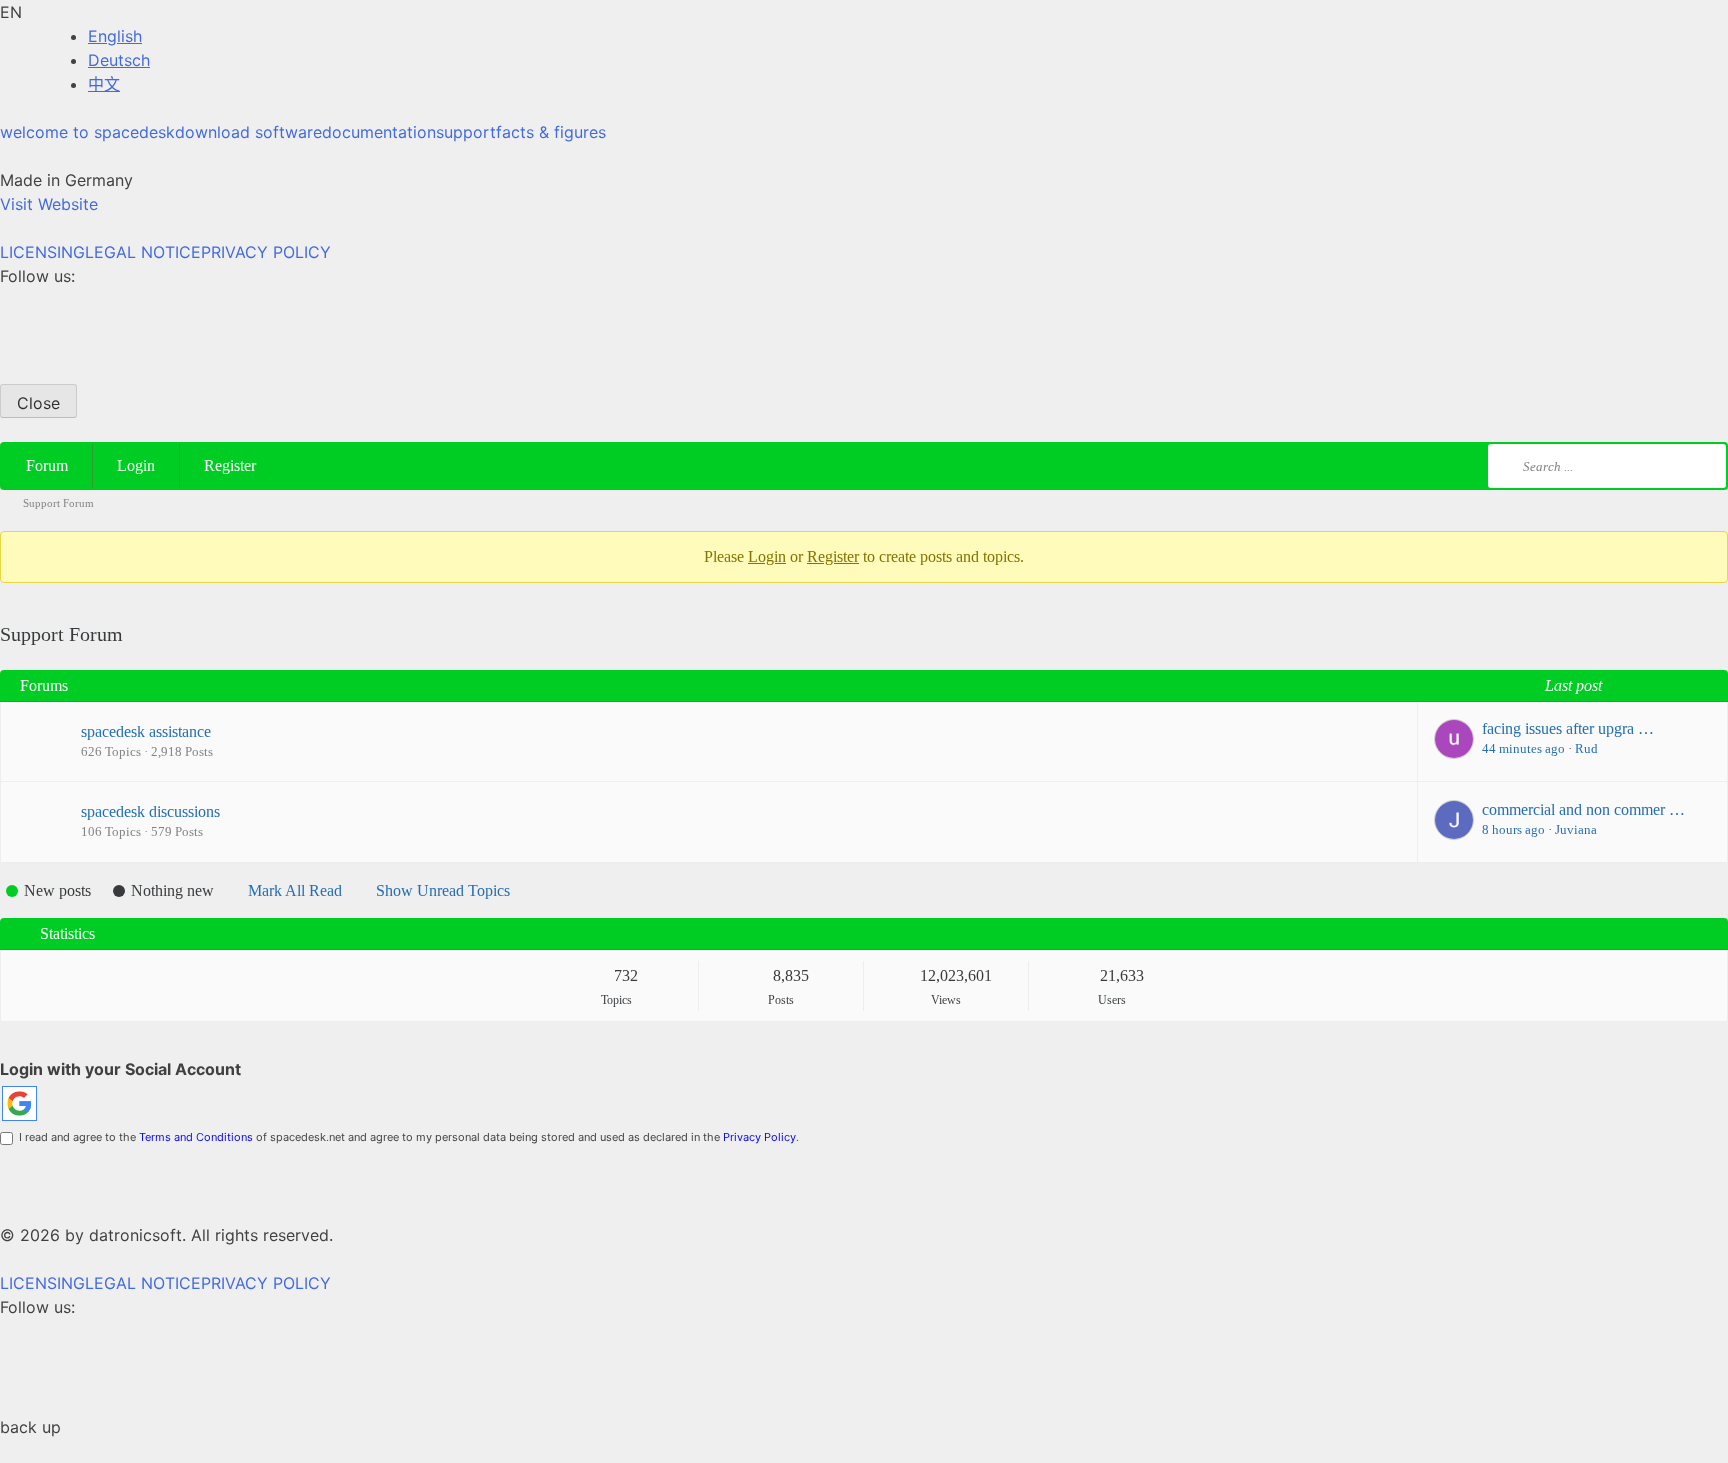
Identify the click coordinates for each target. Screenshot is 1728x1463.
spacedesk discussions (150, 811)
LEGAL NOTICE (143, 252)
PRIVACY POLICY (266, 252)
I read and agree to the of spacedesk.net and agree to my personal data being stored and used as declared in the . (406, 1137)
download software (248, 132)
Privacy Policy (759, 1137)
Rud (1586, 748)
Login (136, 465)
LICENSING (42, 252)
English (115, 36)
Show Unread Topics (443, 890)
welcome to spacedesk (87, 132)
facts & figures (551, 132)
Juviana (1576, 829)
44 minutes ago (1523, 748)
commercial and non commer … (1583, 809)
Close (38, 403)
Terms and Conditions (196, 1137)
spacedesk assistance (146, 731)
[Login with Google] (19, 1103)
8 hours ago (1513, 829)
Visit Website (49, 204)
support (466, 132)
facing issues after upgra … (1568, 728)
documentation (379, 132)
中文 (104, 84)
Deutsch (119, 60)
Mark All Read (295, 890)
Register (230, 465)
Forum (47, 465)
